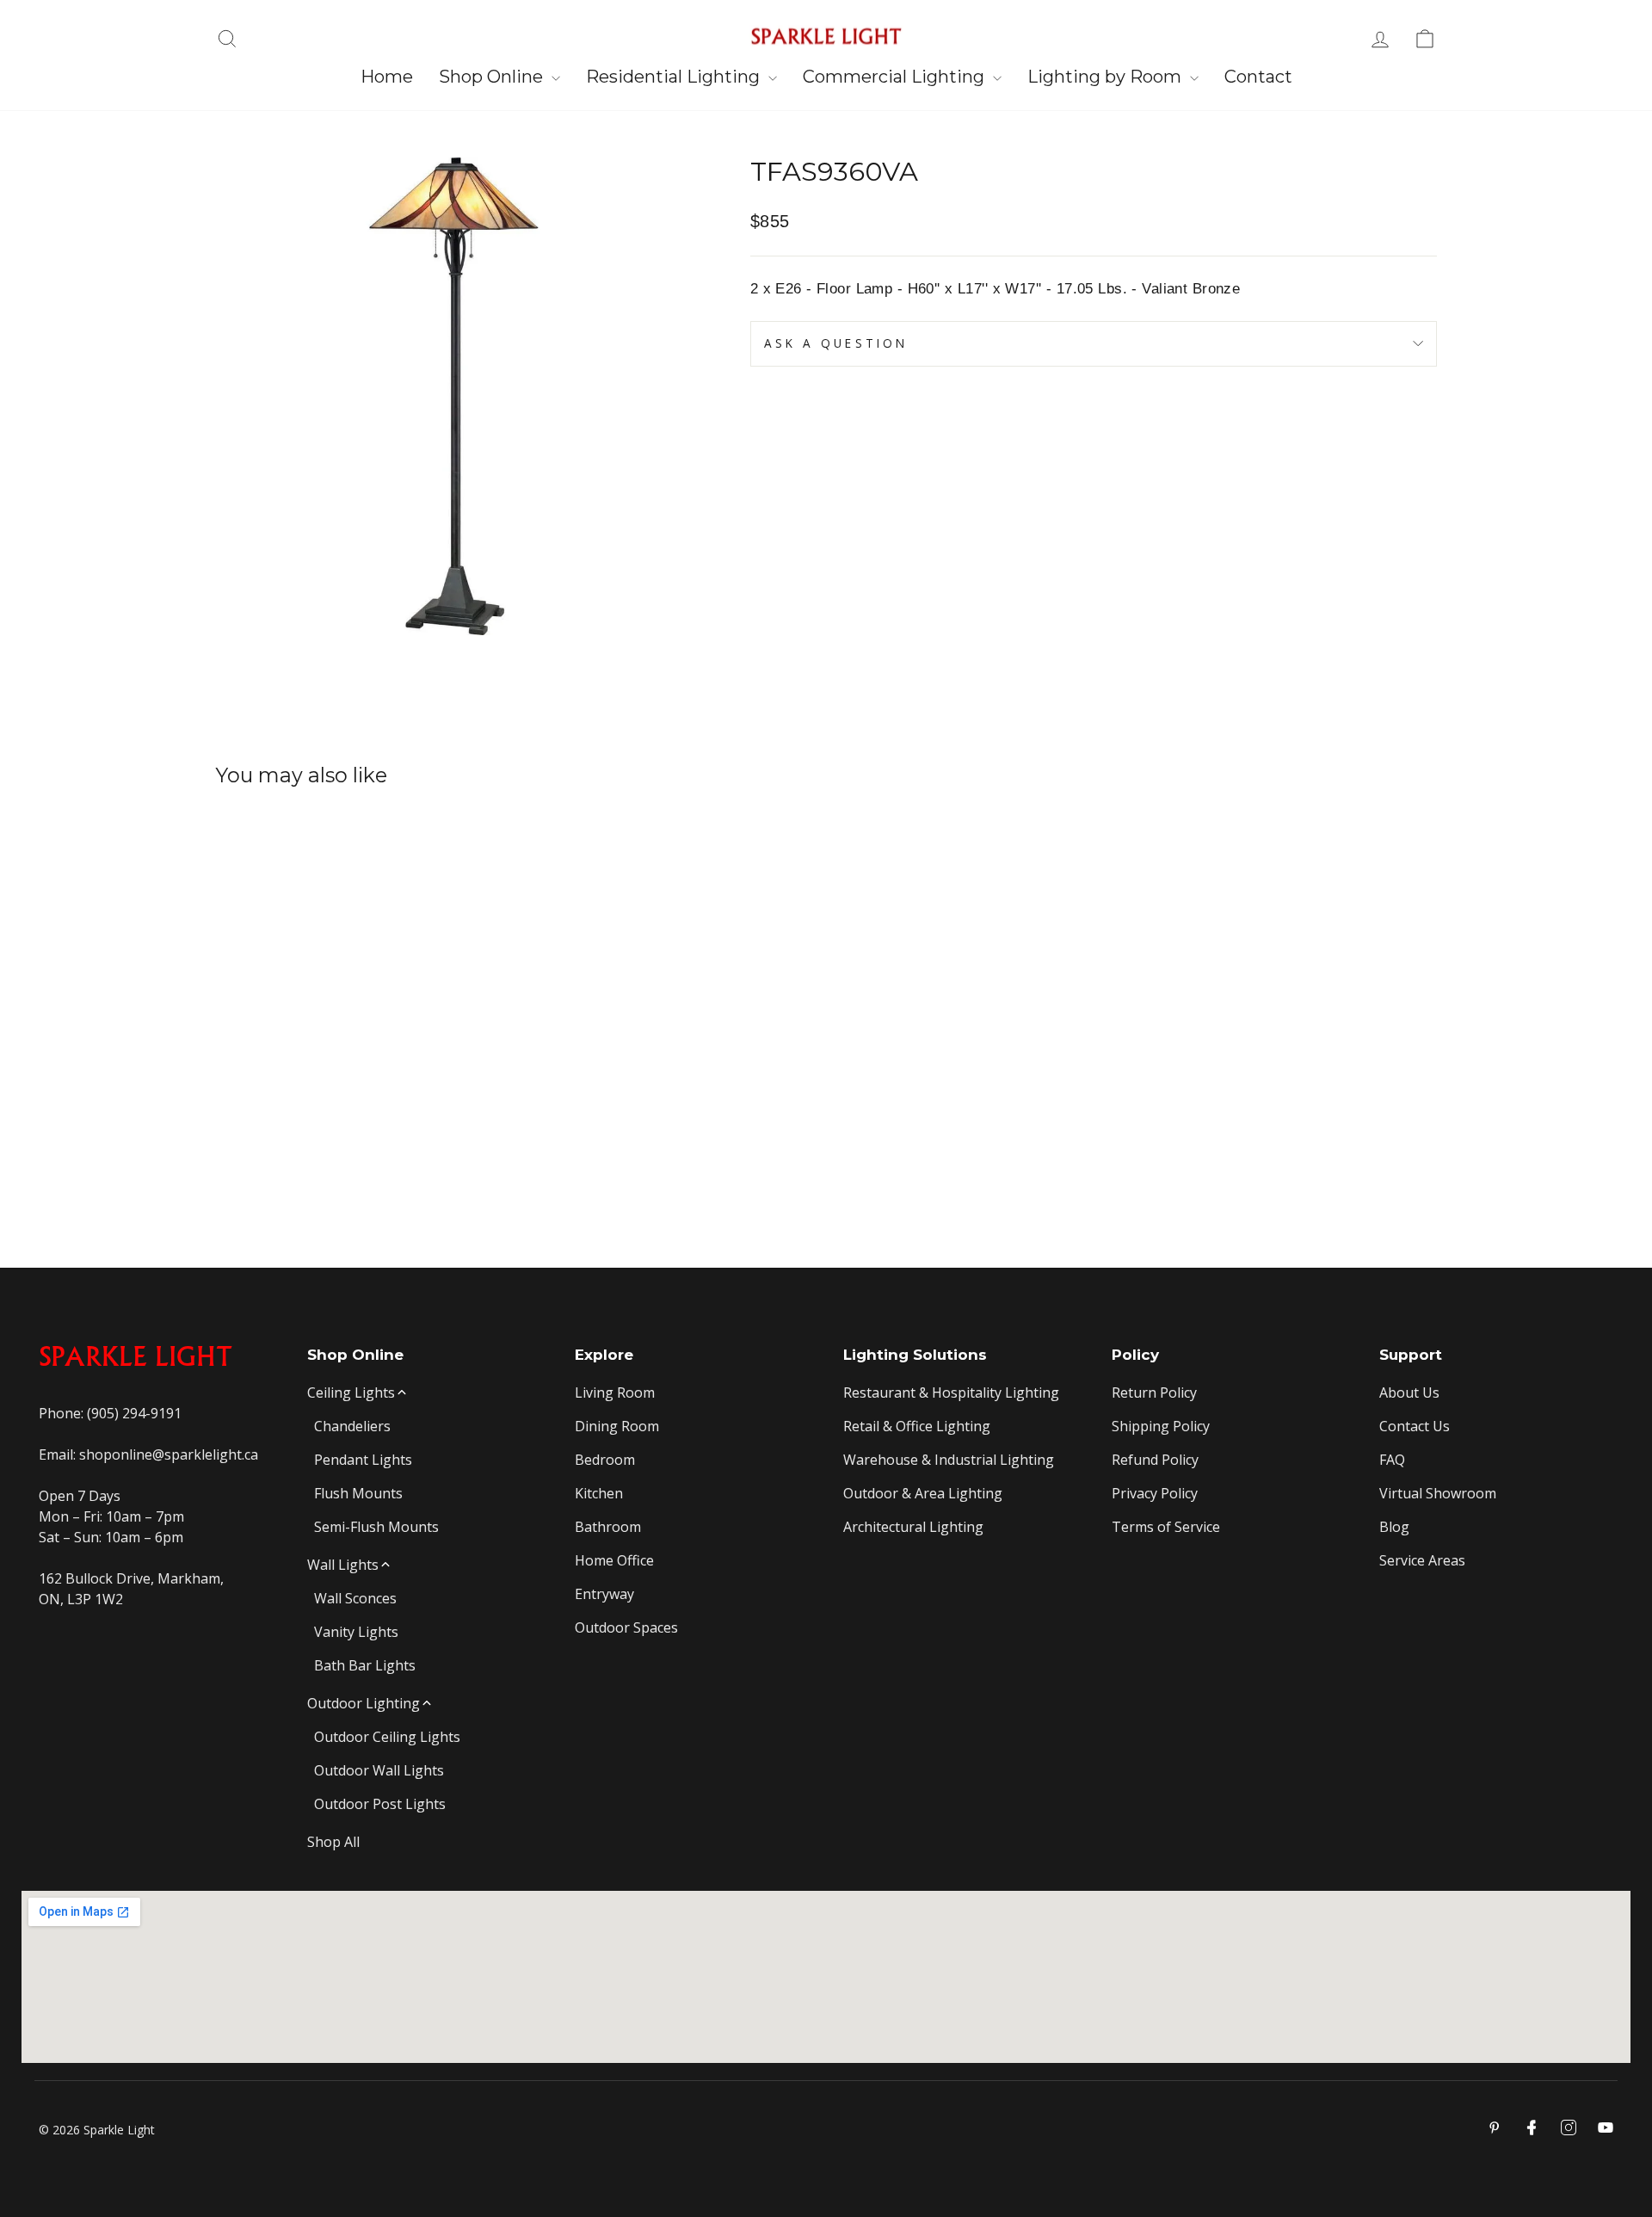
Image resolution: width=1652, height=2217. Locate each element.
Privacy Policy (1155, 1493)
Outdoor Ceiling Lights (387, 1737)
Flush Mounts (358, 1493)
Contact (1258, 77)
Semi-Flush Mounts (376, 1527)
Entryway (604, 1594)
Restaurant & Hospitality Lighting (951, 1393)
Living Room (615, 1393)
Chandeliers (352, 1426)
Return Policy (1154, 1393)
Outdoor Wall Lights (379, 1770)
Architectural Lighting (913, 1527)
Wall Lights (343, 1565)
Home (387, 77)
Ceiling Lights (351, 1393)
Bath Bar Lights (365, 1665)
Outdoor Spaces (626, 1627)
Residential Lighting (675, 77)
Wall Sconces (355, 1598)
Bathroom (608, 1527)
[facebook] (1532, 2127)
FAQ (1392, 1460)
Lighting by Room (1106, 77)
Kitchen (599, 1493)
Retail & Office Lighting (917, 1426)
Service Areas (1422, 1560)
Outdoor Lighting (364, 1703)
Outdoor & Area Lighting (923, 1493)
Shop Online (493, 77)
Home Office (614, 1560)
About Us (1409, 1393)
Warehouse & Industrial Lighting (949, 1460)
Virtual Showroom (1438, 1493)
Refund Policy (1155, 1460)
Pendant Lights (363, 1460)
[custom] (1569, 2127)
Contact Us (1415, 1426)
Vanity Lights (356, 1632)
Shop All (333, 1842)
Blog (1394, 1527)
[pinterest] (1495, 2127)
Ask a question (836, 343)
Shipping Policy (1161, 1426)
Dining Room (617, 1426)
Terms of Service (1166, 1527)
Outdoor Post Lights (380, 1804)
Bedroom (605, 1460)
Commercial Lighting (896, 77)
